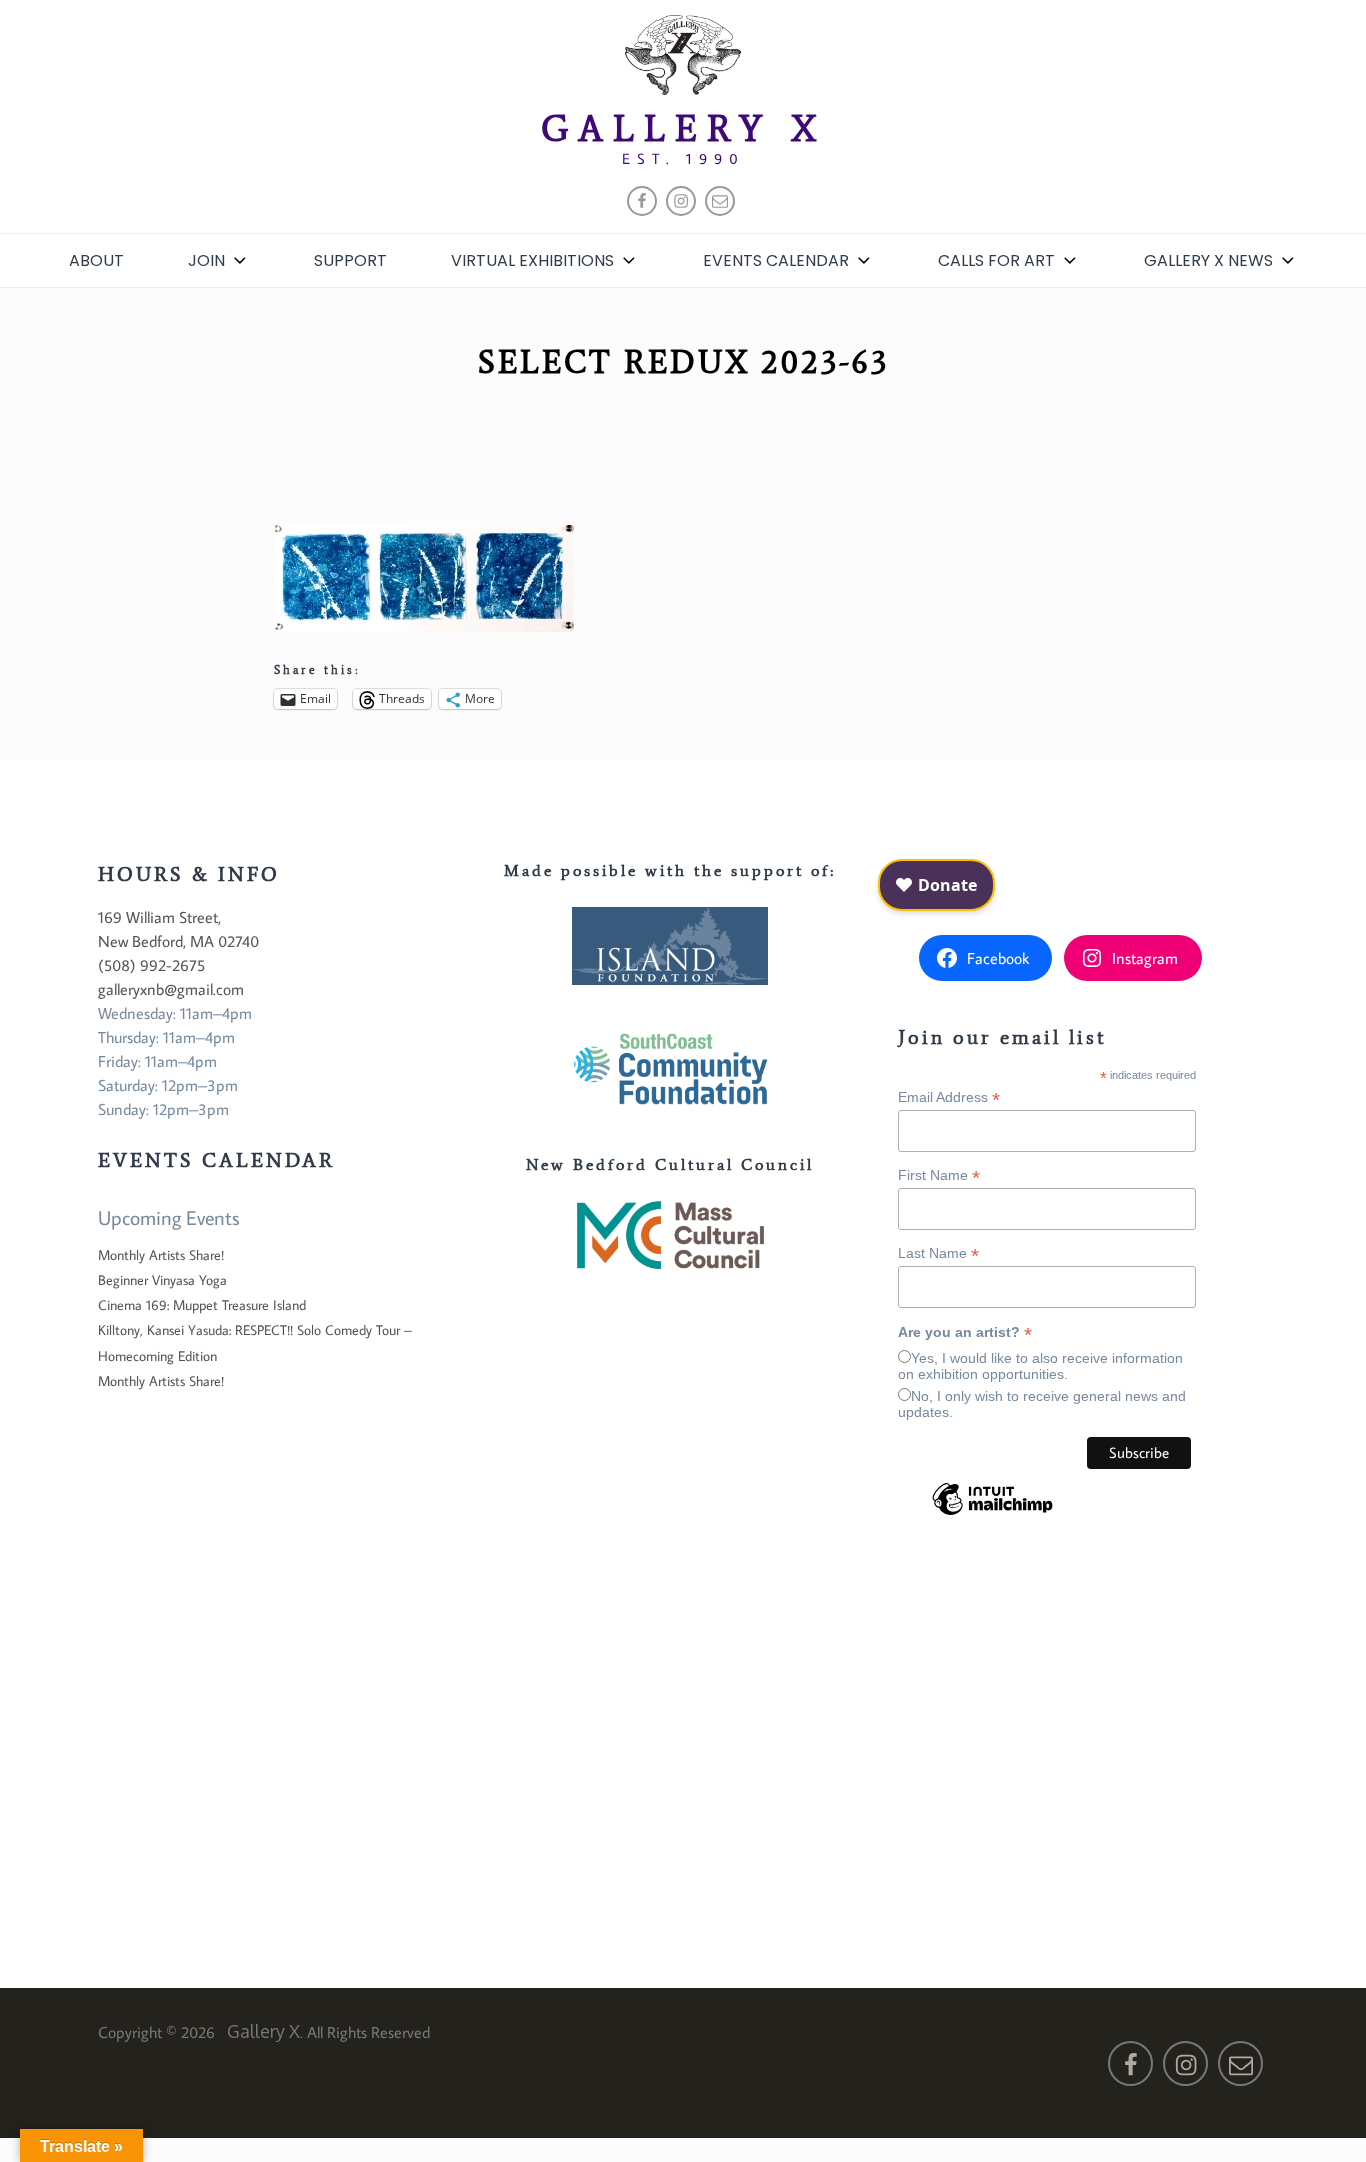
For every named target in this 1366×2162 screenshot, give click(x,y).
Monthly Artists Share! (161, 1255)
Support (350, 260)
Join (206, 260)
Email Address (949, 1097)
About (96, 260)
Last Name (938, 1253)
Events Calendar (776, 260)
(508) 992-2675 (151, 965)
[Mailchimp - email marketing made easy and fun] (992, 1514)
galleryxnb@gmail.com (171, 989)
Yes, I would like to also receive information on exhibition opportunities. (1040, 1366)
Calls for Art (996, 260)
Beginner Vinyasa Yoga (162, 1280)
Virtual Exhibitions (532, 260)
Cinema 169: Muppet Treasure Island (202, 1305)
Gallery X (683, 128)
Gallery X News (1208, 260)
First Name (939, 1175)
